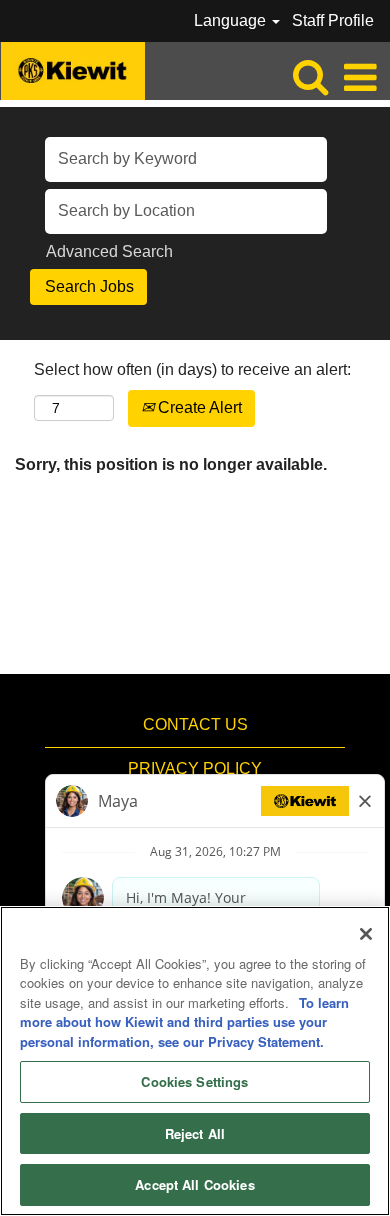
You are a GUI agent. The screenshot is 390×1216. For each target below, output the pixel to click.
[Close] (366, 934)
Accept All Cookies (194, 1184)
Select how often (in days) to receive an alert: (192, 369)
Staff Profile (333, 20)
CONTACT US (195, 724)
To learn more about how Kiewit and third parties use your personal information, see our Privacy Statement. (184, 1022)
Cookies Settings (194, 1081)
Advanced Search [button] (109, 251)
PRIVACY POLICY (195, 768)
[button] (360, 78)
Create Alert (198, 407)
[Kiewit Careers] (73, 69)
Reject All (195, 1133)
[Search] (310, 77)
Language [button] (232, 20)
